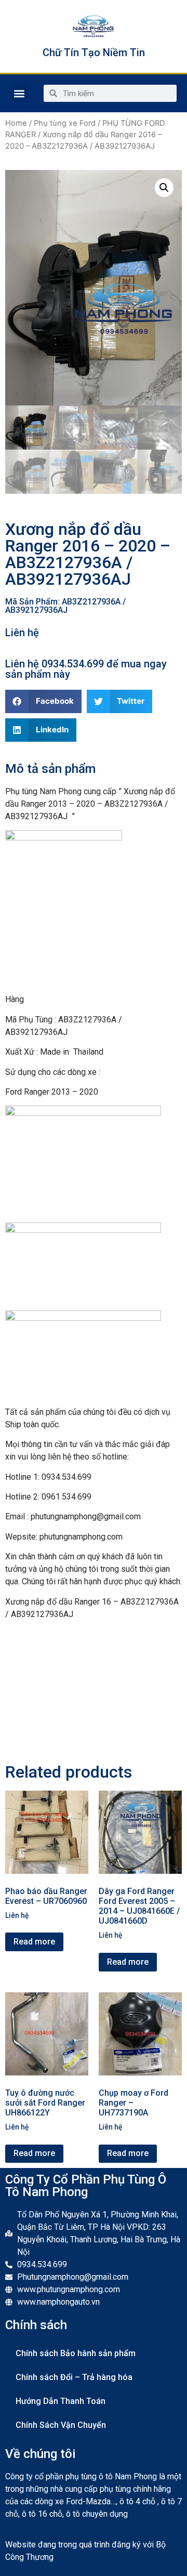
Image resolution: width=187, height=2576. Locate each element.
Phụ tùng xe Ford (65, 123)
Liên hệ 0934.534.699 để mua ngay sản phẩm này (86, 669)
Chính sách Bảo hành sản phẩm (76, 2353)
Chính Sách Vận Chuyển (61, 2425)
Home (16, 123)
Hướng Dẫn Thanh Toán (61, 2401)
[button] (19, 93)
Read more (34, 1942)
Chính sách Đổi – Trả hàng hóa (74, 2377)
